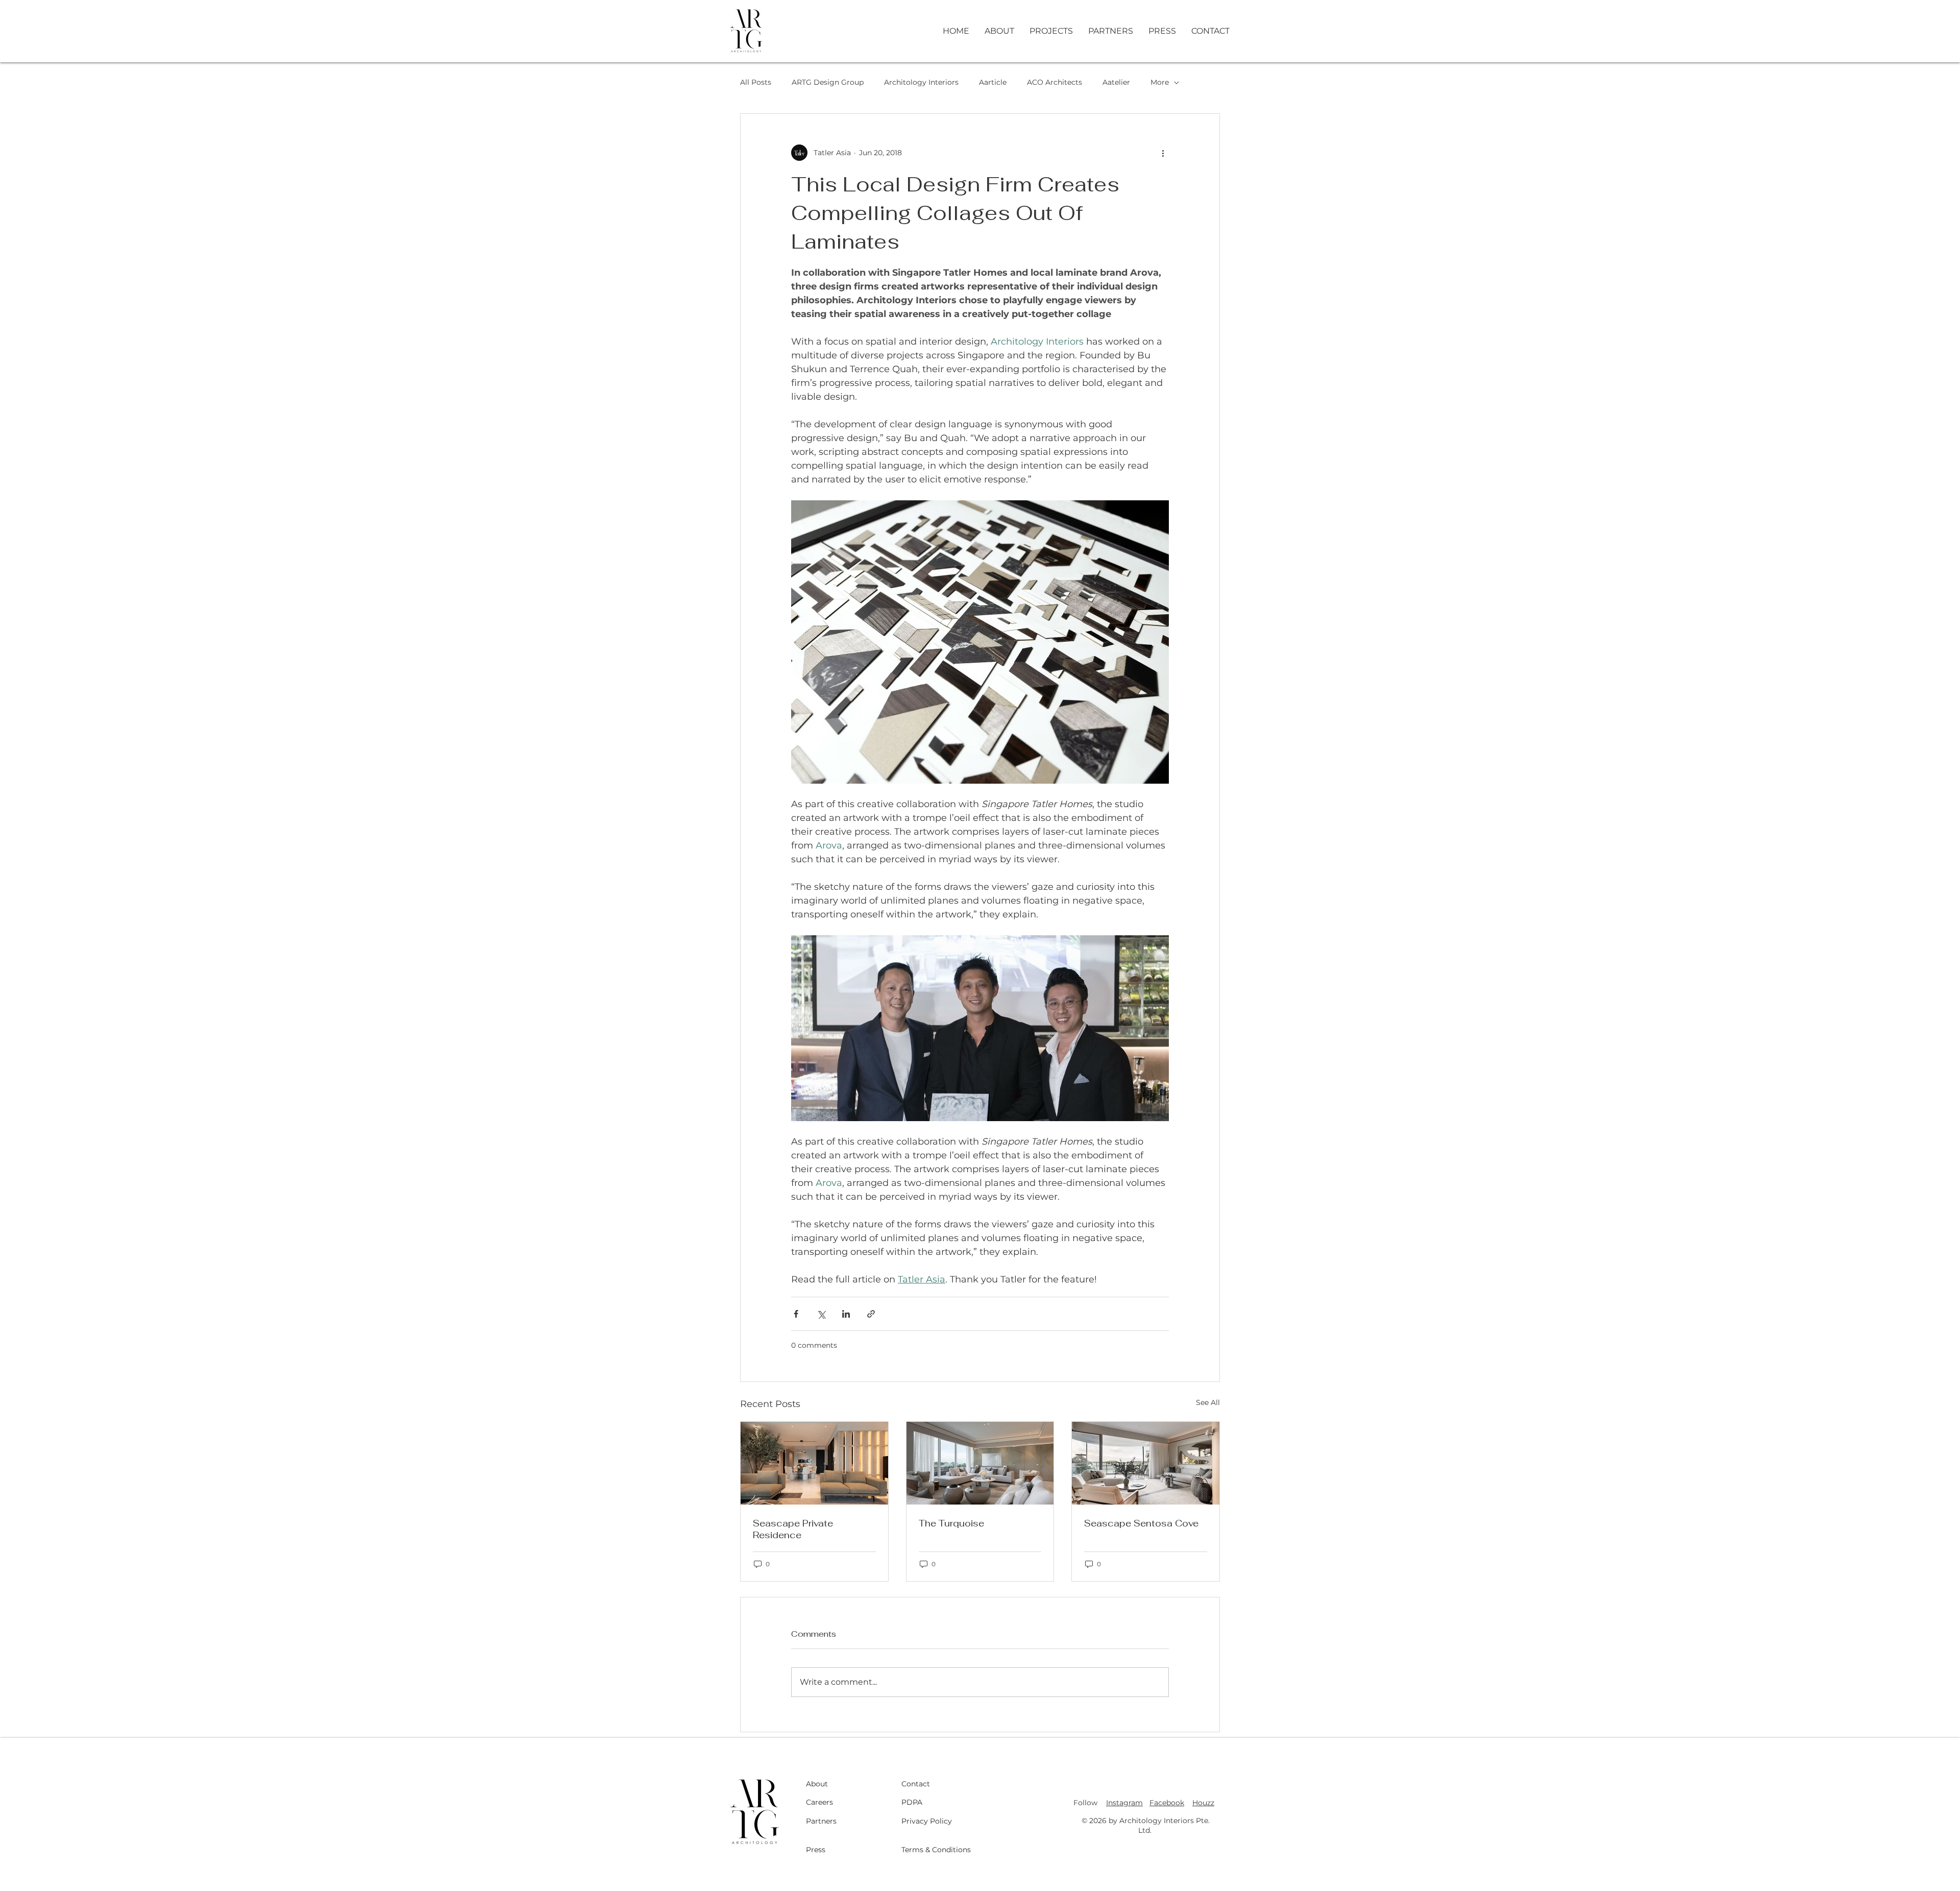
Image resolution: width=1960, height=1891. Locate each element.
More (1160, 82)
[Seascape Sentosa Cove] (1146, 1463)
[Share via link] (871, 1314)
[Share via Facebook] (796, 1314)
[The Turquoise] (980, 1463)
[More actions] (1163, 153)
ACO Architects (1055, 82)
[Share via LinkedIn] (846, 1314)
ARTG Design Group (828, 82)
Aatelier (1116, 82)
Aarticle (993, 82)
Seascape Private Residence (793, 1529)
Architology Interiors (921, 82)
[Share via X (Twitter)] (821, 1314)
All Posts (756, 82)
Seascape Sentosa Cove (1141, 1523)
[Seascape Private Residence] (814, 1463)
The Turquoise (951, 1523)
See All (1208, 1402)
